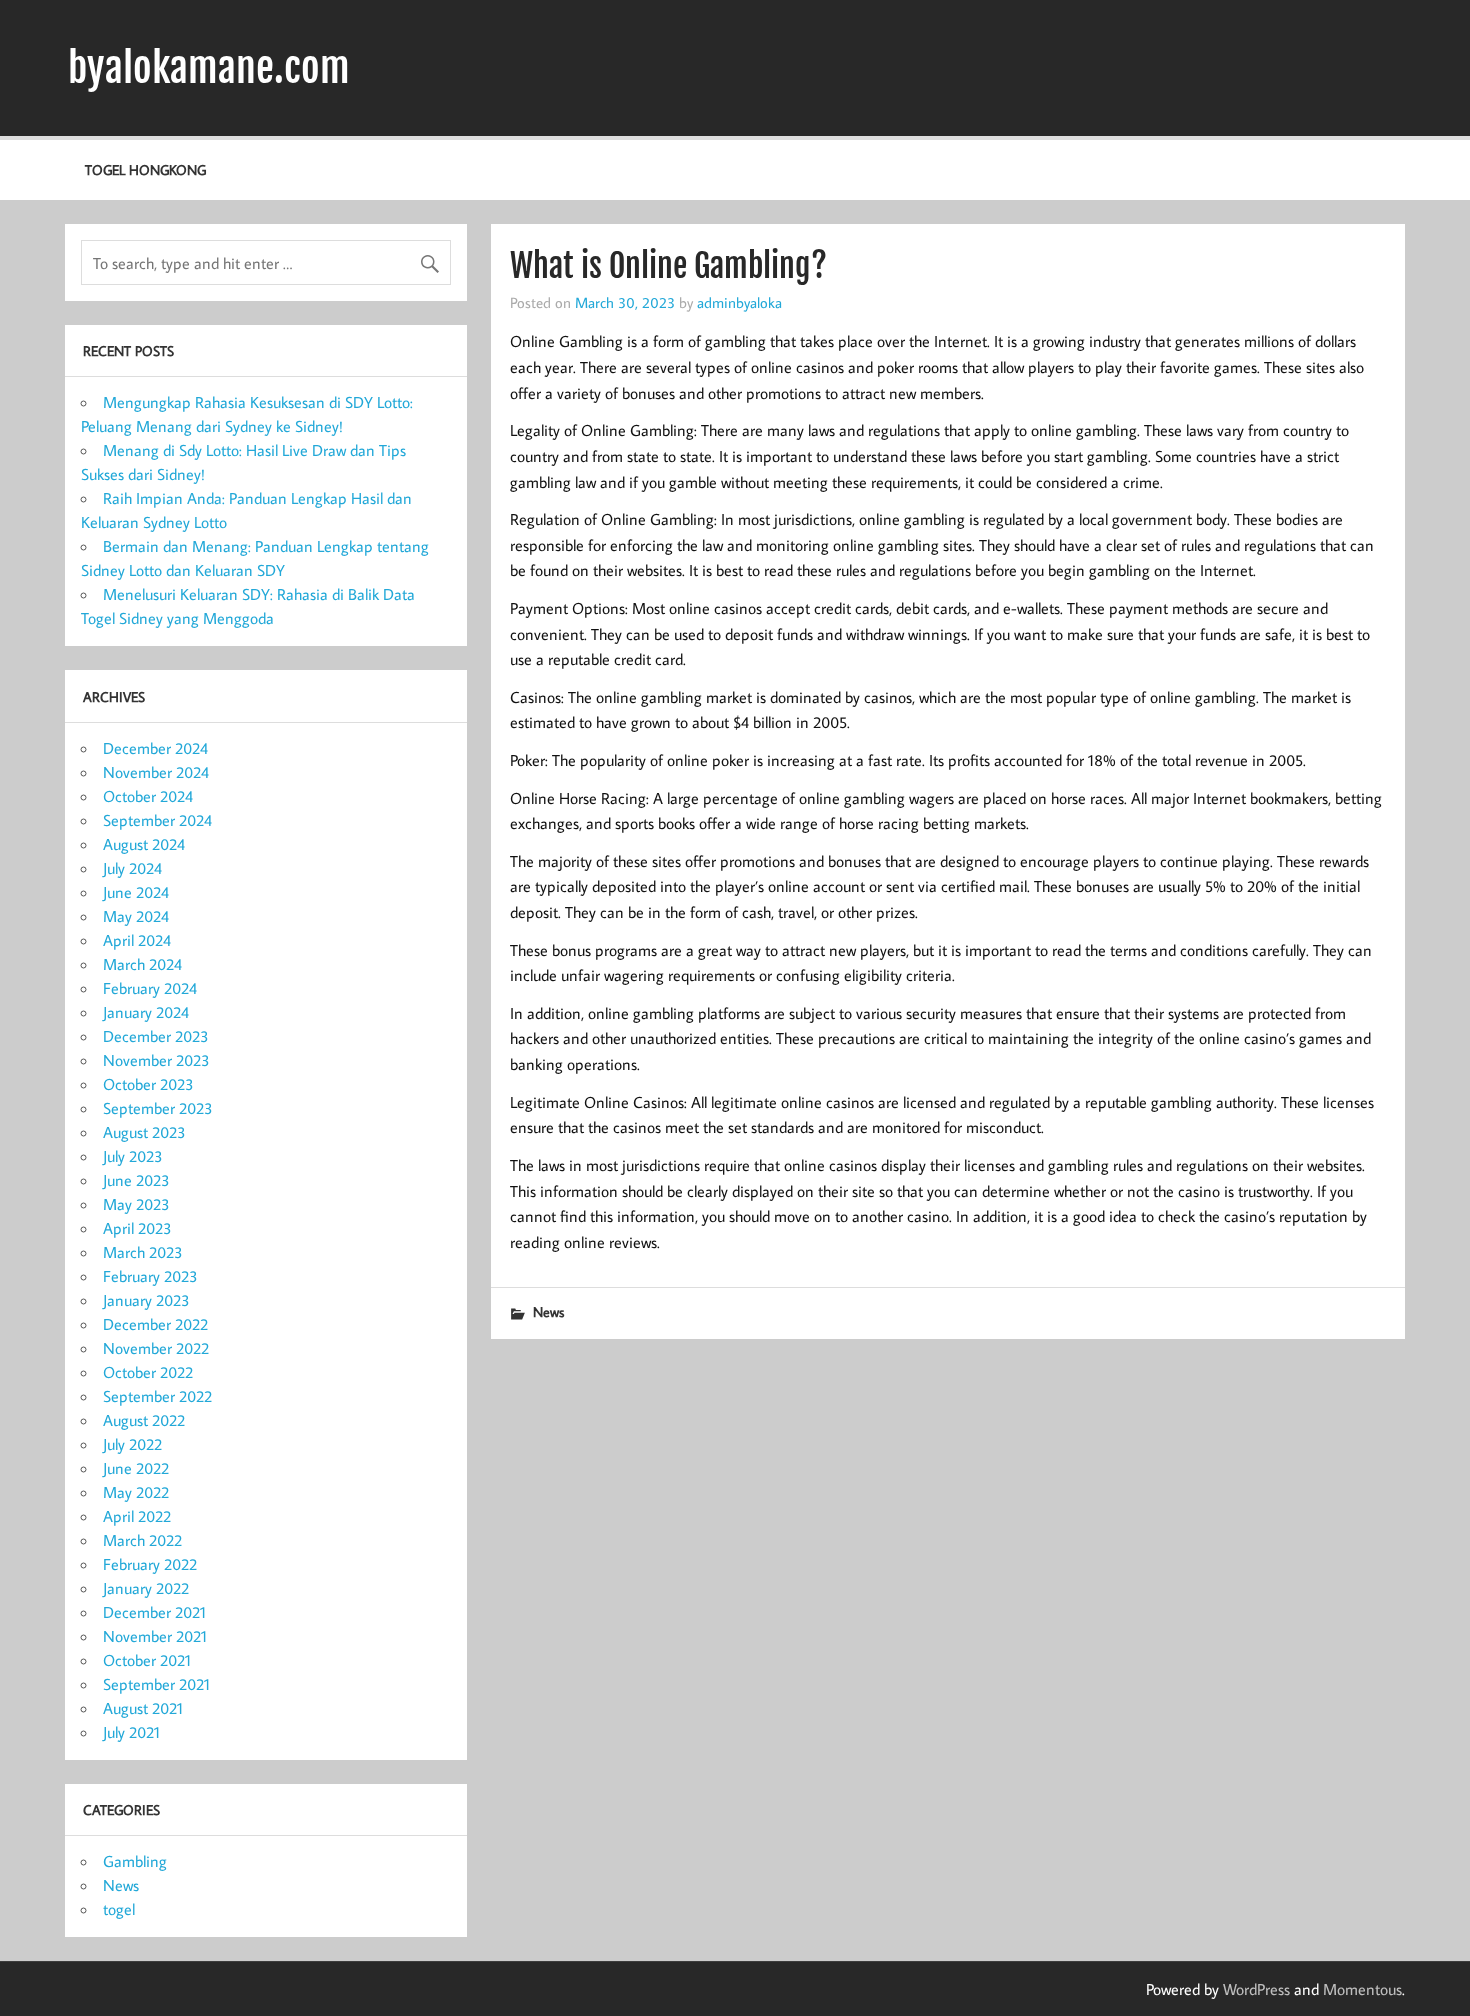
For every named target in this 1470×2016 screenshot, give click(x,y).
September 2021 (156, 1684)
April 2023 (137, 1228)
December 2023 (156, 1036)
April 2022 (137, 1516)
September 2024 (157, 820)
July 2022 (132, 1444)
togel (119, 1909)
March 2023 (143, 1252)
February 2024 (150, 988)
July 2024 (132, 868)
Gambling (135, 1861)
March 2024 (142, 964)
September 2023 (158, 1108)
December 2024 (155, 748)
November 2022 (156, 1348)
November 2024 (156, 772)
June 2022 (136, 1468)
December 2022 (155, 1324)
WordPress (1256, 1989)
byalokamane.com (209, 68)
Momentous (1362, 1989)
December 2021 (154, 1612)
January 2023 (146, 1300)
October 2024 (148, 796)
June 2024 (136, 892)
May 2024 (136, 916)
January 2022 (146, 1588)
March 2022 (142, 1540)
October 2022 (148, 1372)
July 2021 (131, 1732)
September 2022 (157, 1396)
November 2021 (155, 1636)
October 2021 (147, 1660)
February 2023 (150, 1276)
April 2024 (137, 940)
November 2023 (156, 1060)
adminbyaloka (739, 302)
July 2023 (133, 1156)
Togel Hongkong (145, 169)
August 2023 (144, 1132)
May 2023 (136, 1204)
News (548, 1311)
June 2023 (136, 1180)
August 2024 (144, 844)
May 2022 (136, 1492)
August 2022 (144, 1420)
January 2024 (146, 1012)
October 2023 (148, 1084)
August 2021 (143, 1708)
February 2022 (150, 1564)
